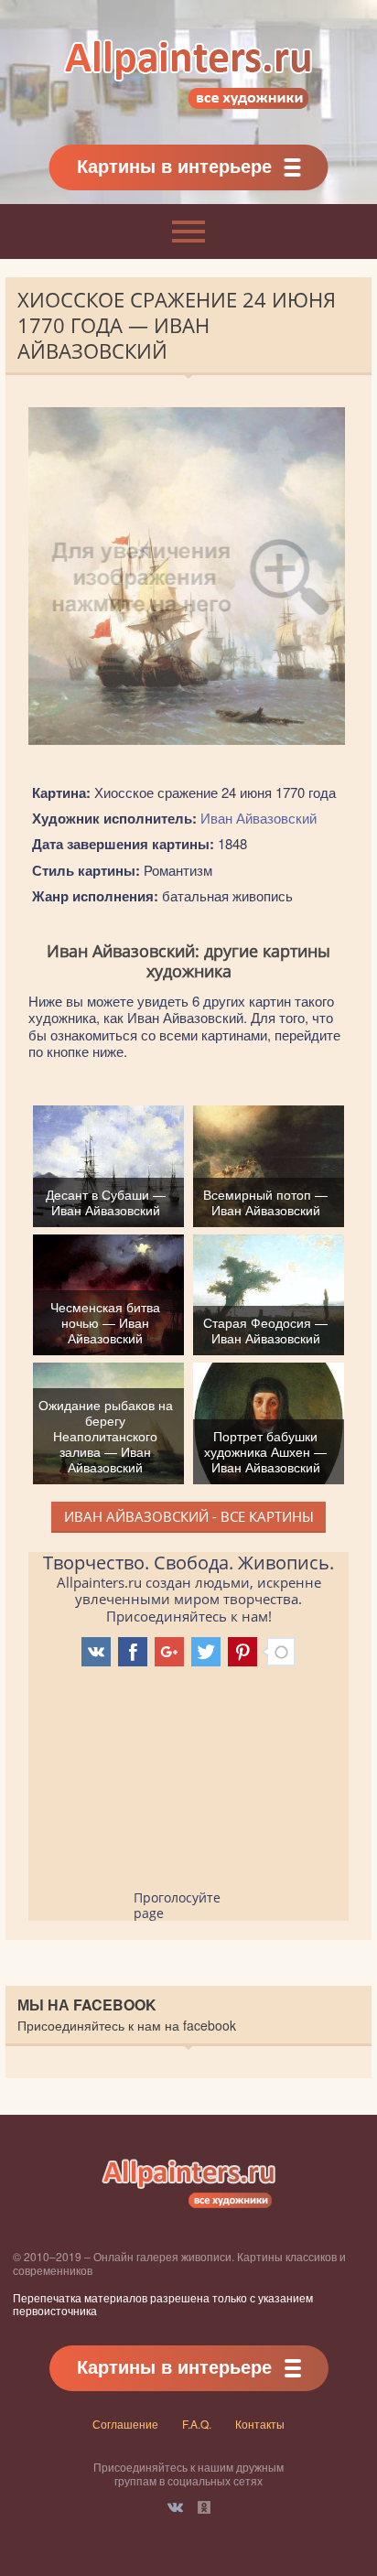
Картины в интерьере (174, 165)
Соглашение (125, 2424)
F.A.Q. (197, 2424)
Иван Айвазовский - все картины (189, 1516)
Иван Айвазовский (259, 818)
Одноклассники (204, 2507)
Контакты (260, 2424)
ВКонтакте (175, 2507)
